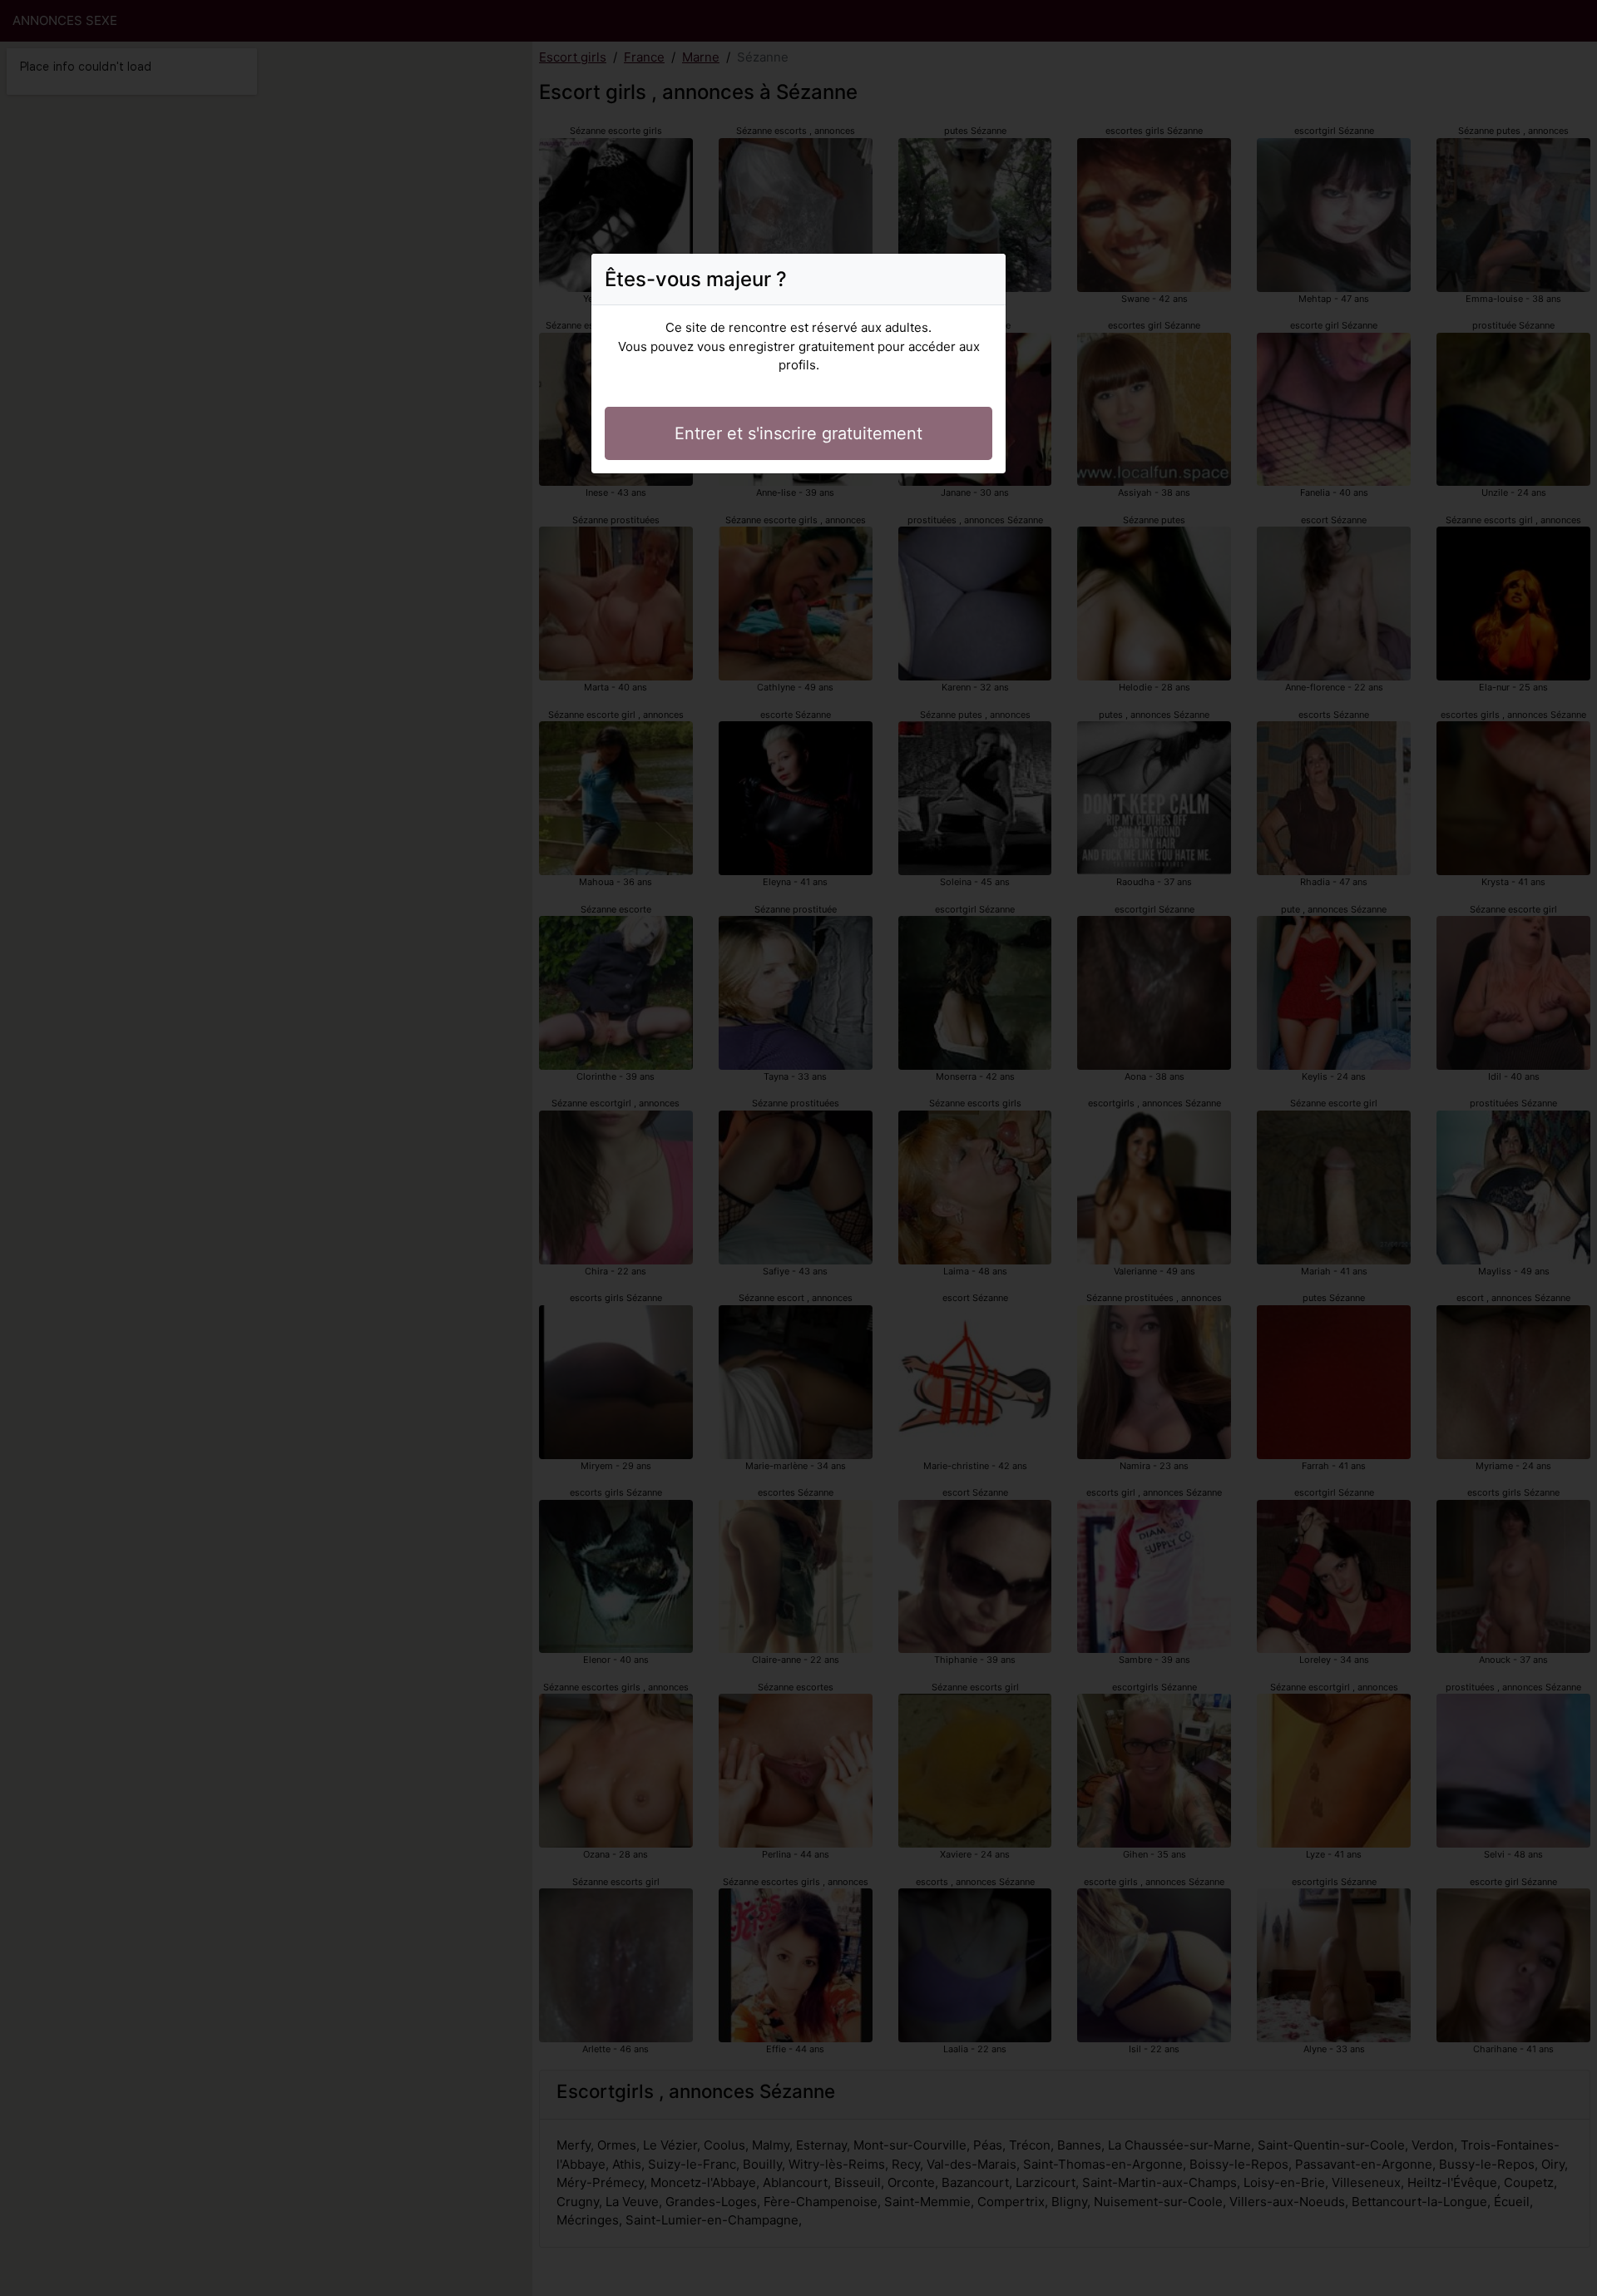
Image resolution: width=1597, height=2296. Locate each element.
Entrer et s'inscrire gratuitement (798, 433)
